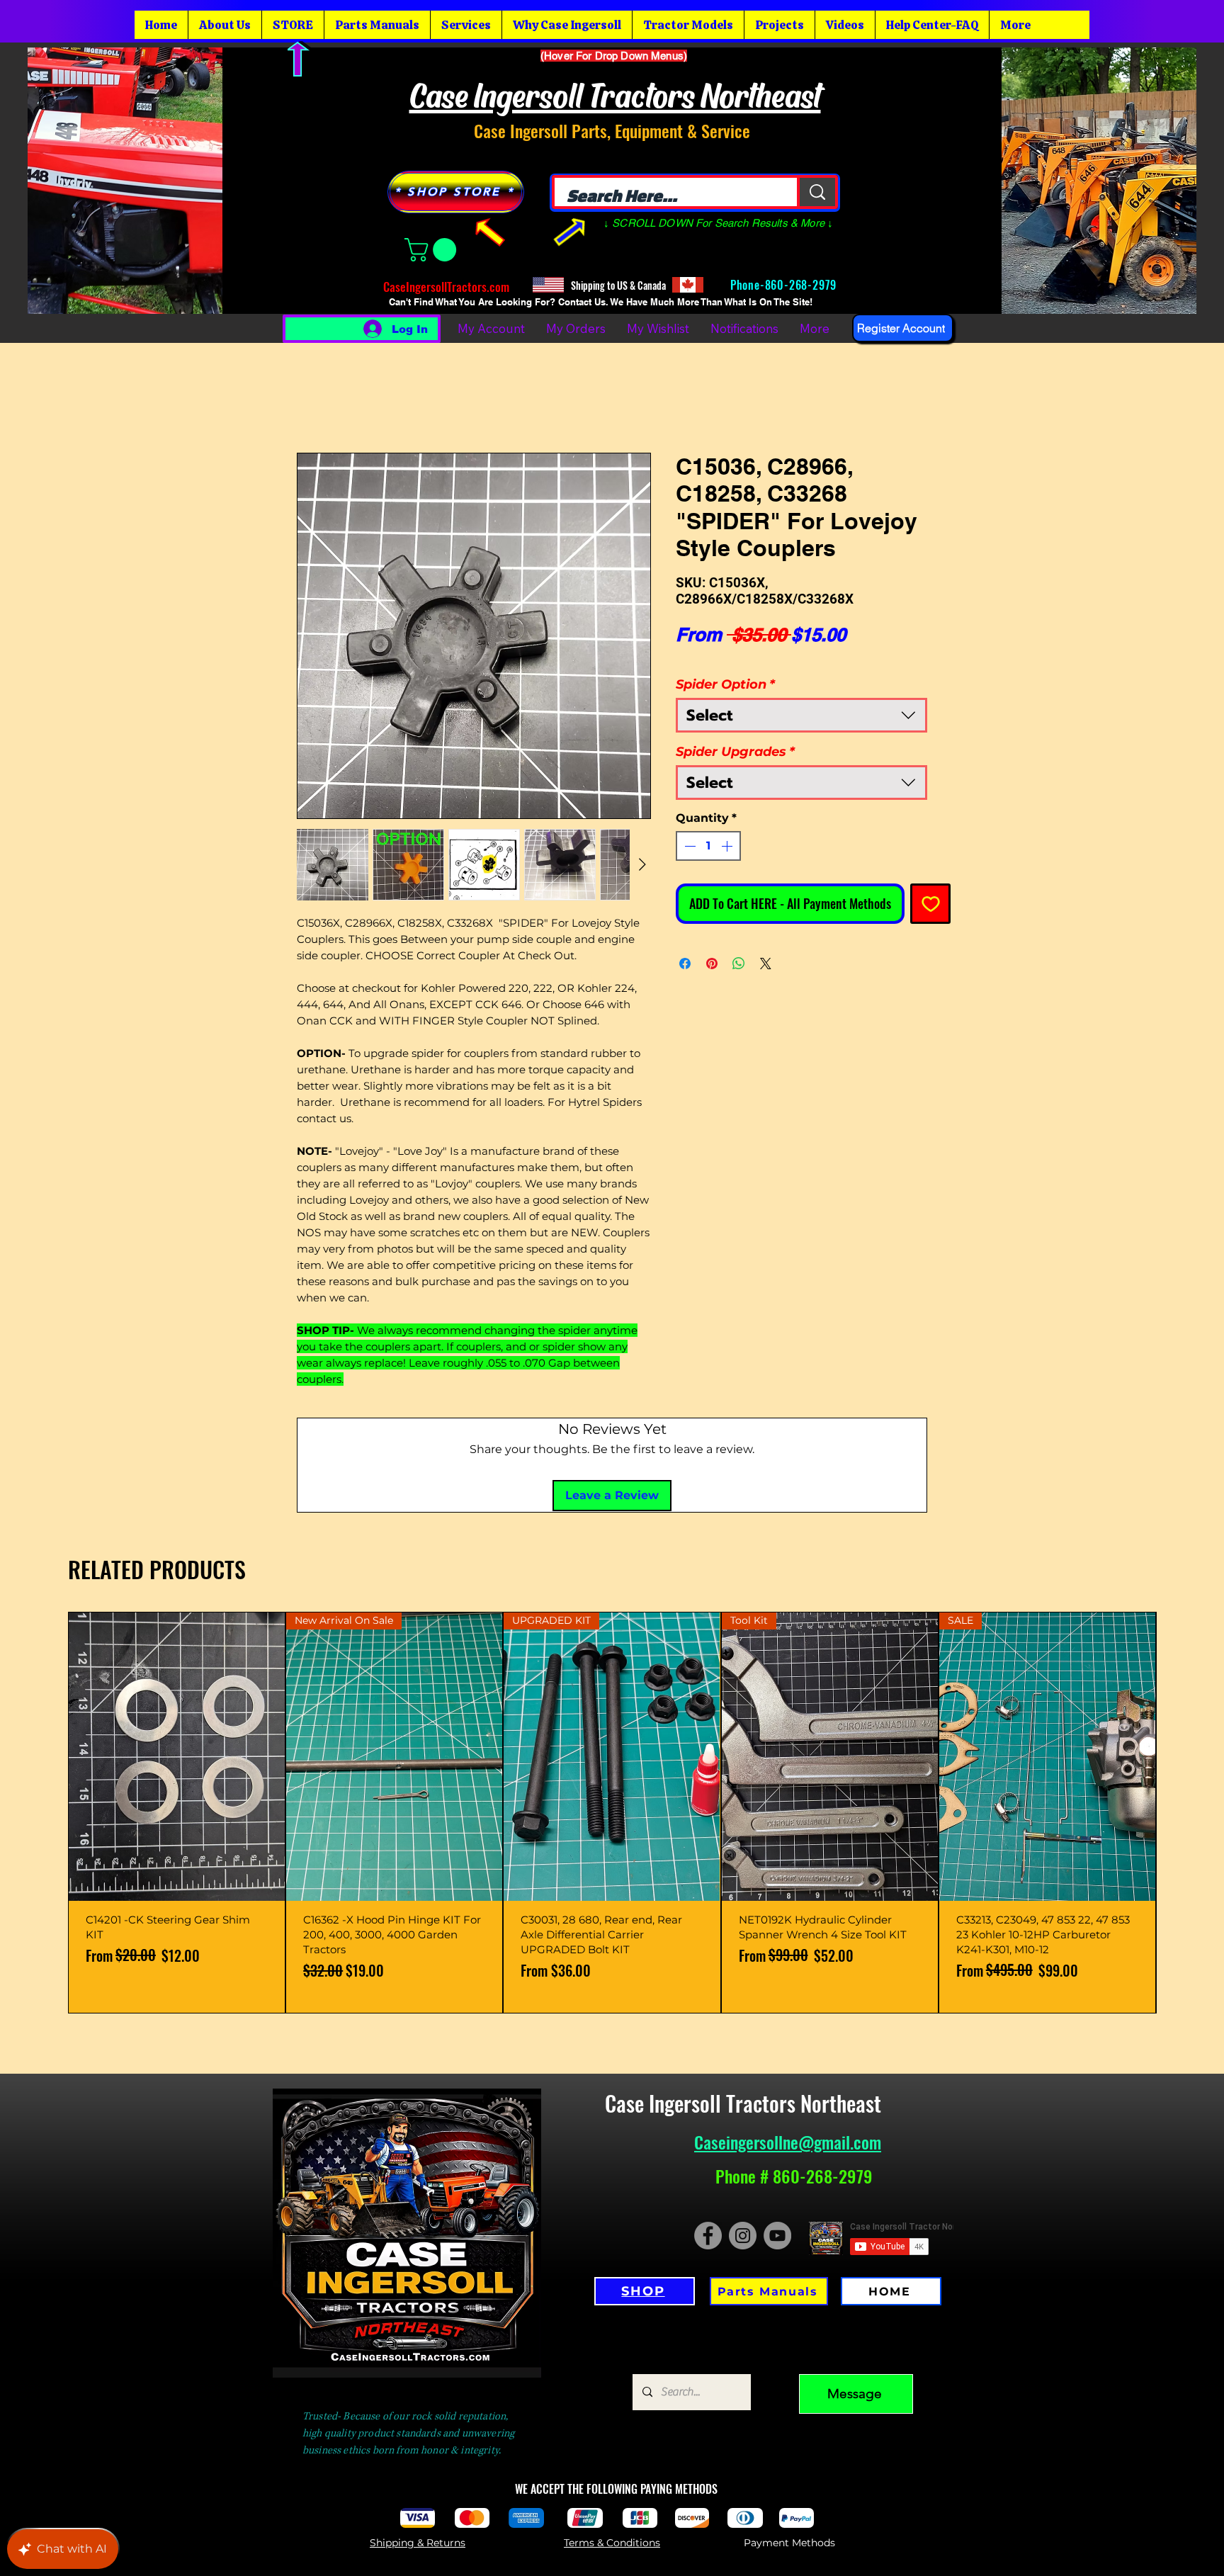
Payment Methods (789, 2429)
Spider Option (725, 666)
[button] (433, 250)
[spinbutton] (708, 827)
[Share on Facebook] (685, 945)
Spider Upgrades (735, 733)
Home (314, 394)
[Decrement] (688, 827)
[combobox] (801, 697)
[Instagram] (743, 2122)
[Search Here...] (816, 192)
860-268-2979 (803, 285)
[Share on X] (766, 945)
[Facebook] (708, 2122)
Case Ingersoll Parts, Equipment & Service (612, 130)
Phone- (746, 285)
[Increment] (728, 827)
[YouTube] (777, 2122)
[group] (612, 1699)
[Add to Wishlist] (930, 885)
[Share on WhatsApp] (739, 945)
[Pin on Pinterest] (712, 945)
